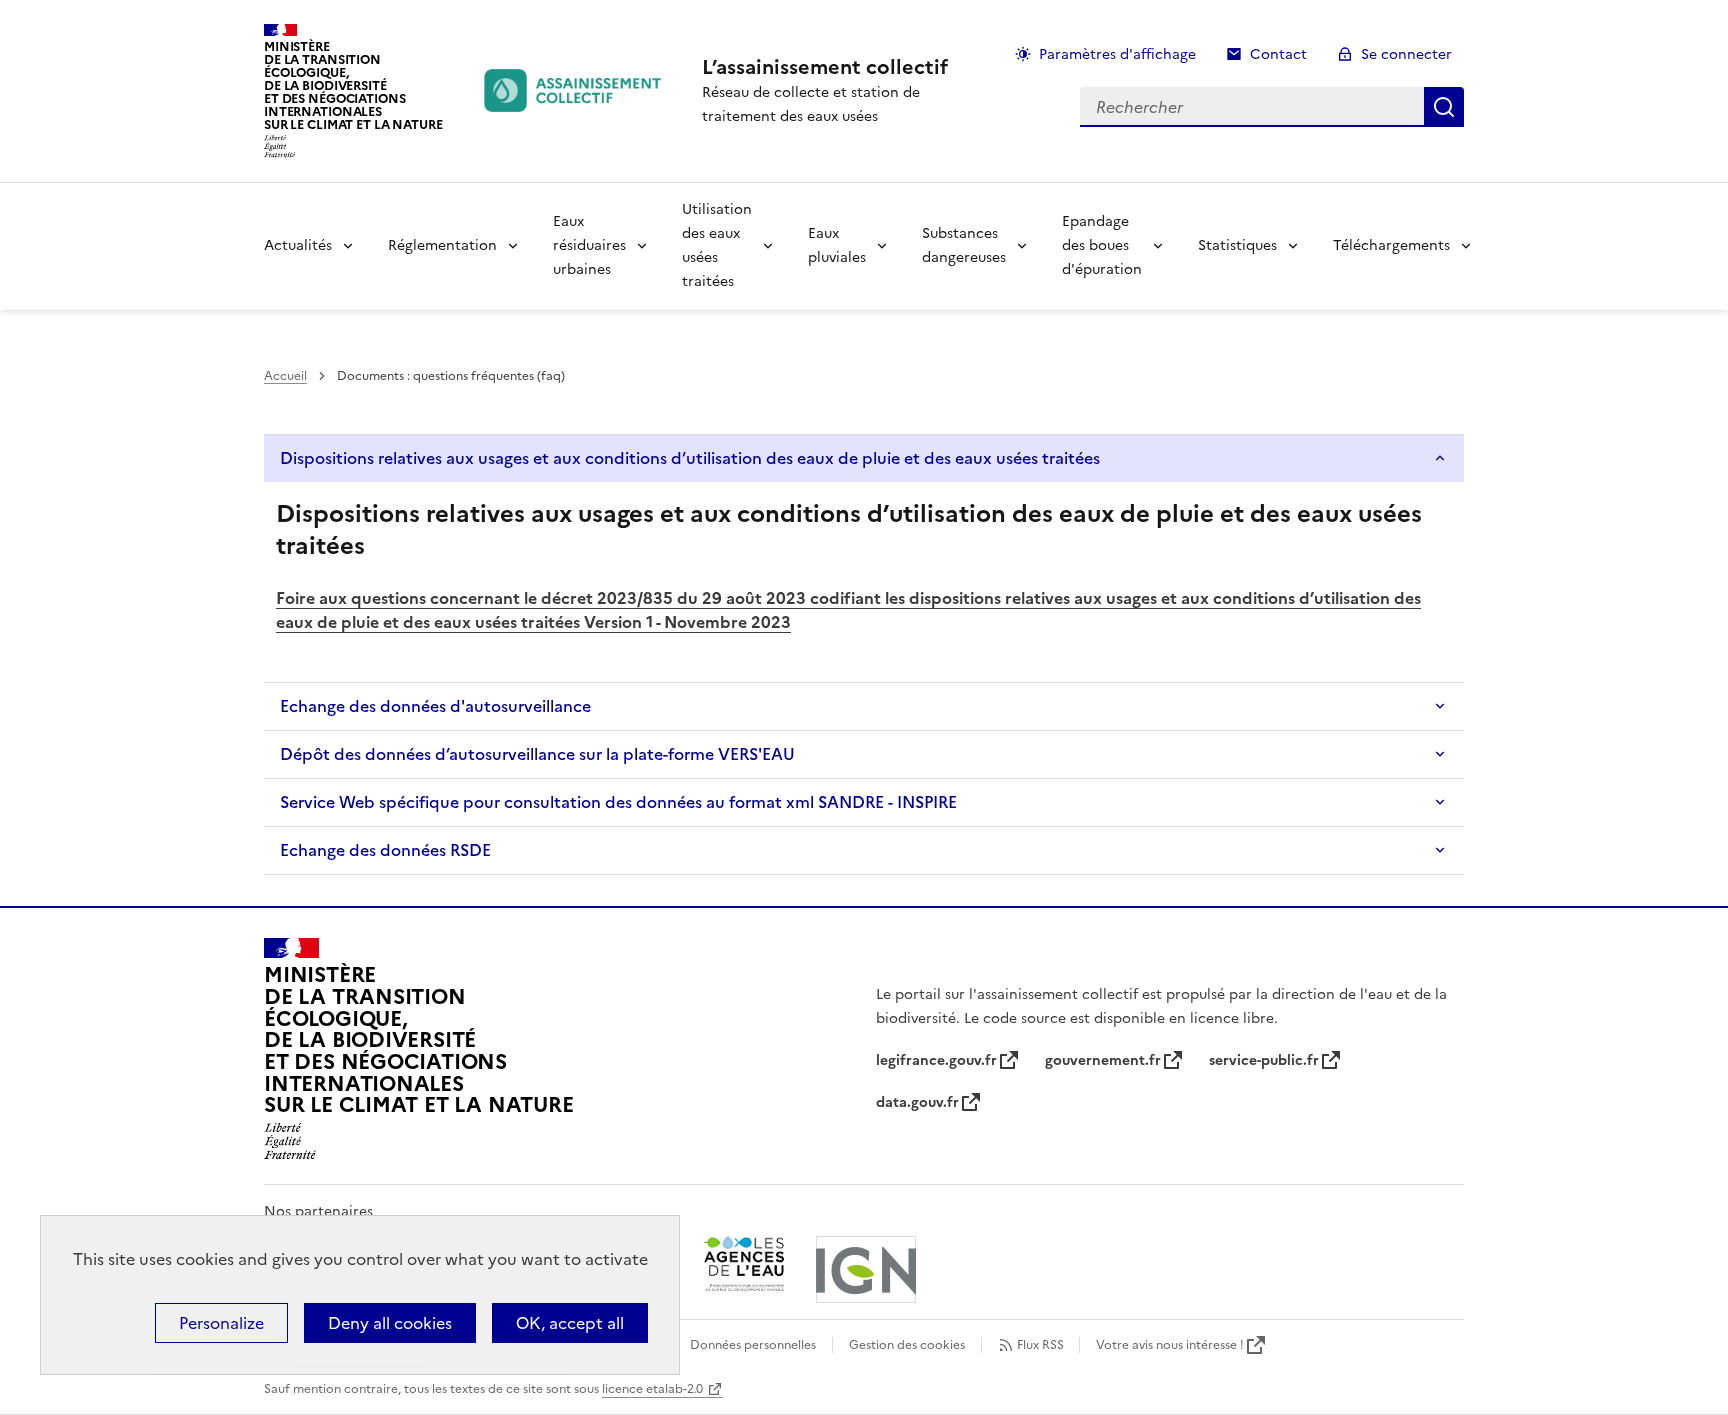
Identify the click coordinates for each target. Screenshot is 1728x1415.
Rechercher (1444, 107)
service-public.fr (1264, 1060)
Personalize (221, 1323)
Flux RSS (1040, 1345)
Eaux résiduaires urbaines (589, 245)
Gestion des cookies (907, 1345)
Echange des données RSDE (385, 850)
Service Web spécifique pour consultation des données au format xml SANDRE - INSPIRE (618, 802)
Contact (1278, 54)
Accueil (285, 376)
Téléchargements (1391, 245)
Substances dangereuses (964, 245)
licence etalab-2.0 (652, 1389)
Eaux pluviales (837, 245)
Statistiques (1237, 245)
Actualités (298, 245)
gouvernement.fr (1103, 1060)
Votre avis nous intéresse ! (1170, 1345)
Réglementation (442, 245)
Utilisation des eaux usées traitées (717, 245)
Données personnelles (753, 1345)
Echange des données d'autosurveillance (435, 706)
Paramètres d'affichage (1117, 54)
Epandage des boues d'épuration (1102, 245)
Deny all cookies (390, 1323)
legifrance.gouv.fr (936, 1060)
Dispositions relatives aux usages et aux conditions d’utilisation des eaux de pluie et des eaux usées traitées (690, 458)
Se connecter (1406, 54)
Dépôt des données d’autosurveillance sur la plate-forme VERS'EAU (537, 754)
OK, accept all (570, 1323)
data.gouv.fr (917, 1102)
